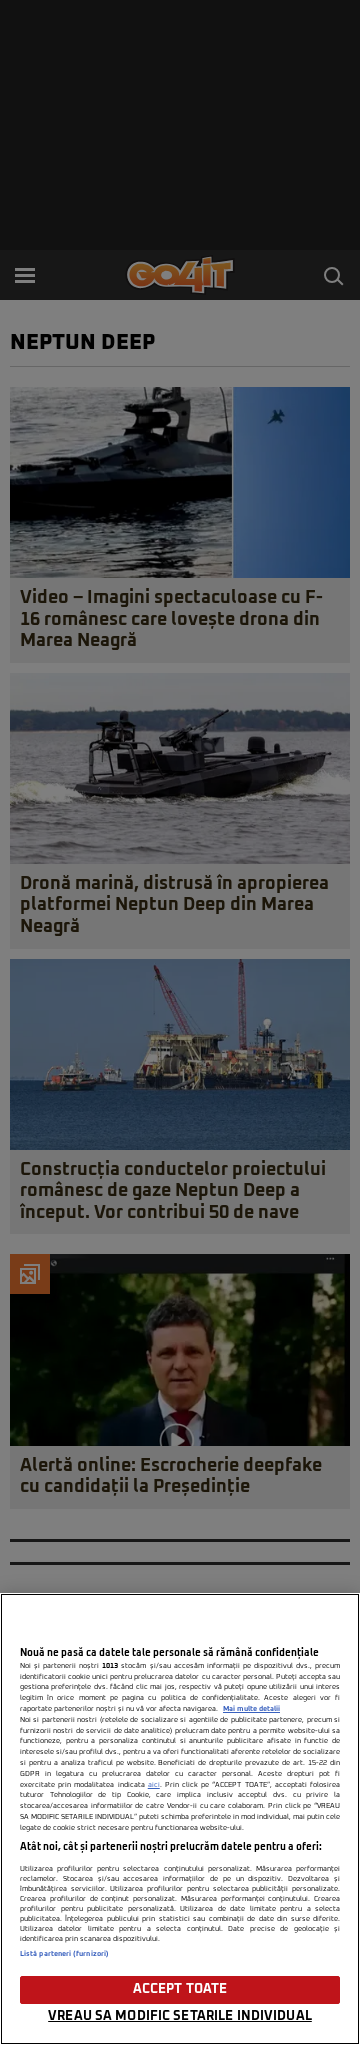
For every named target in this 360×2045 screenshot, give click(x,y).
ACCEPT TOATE (180, 1989)
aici (154, 1785)
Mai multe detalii (251, 1709)
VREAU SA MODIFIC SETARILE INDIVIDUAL (180, 2016)
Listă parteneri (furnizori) (64, 1954)
